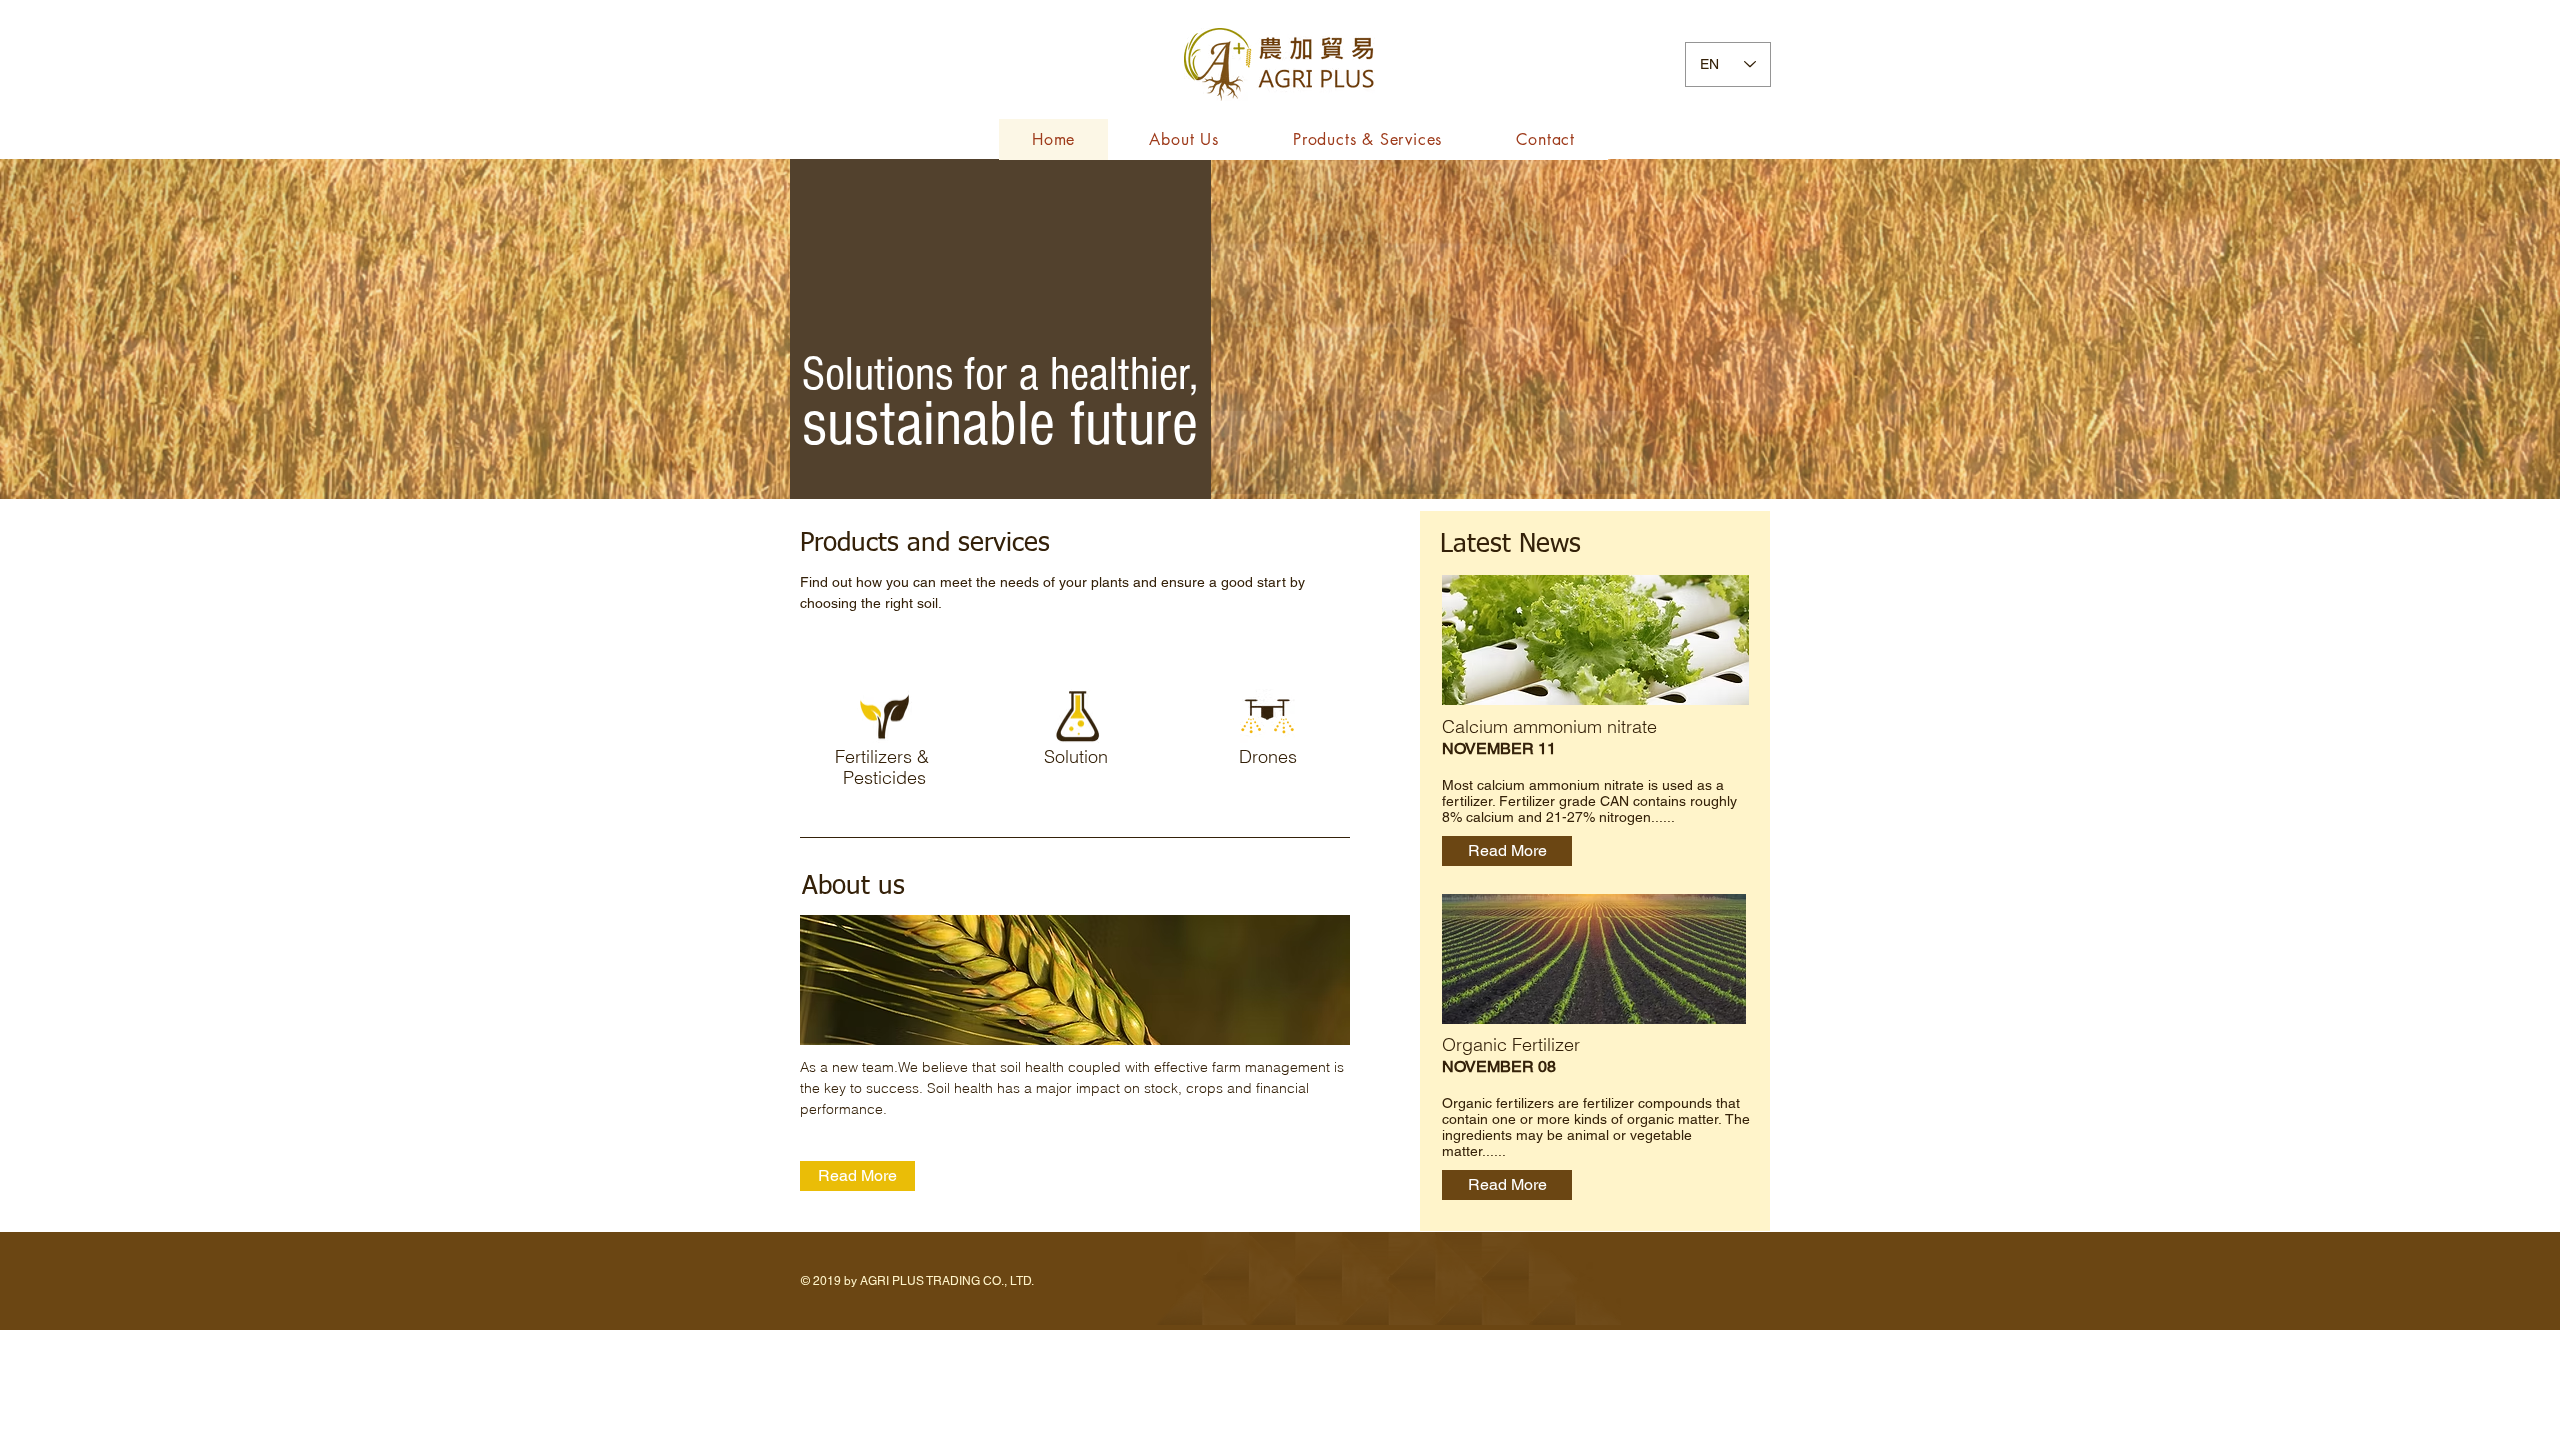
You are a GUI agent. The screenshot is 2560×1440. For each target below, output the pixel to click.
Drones (1268, 756)
